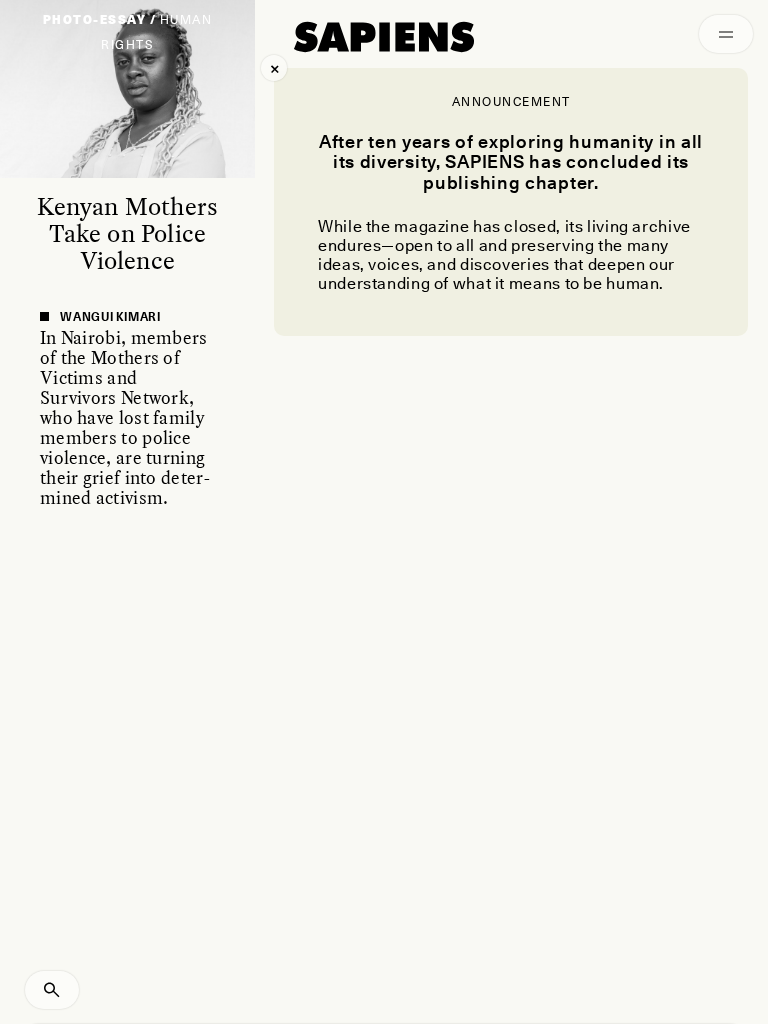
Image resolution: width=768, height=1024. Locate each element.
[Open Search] (52, 990)
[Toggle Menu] (726, 34)
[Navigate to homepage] (384, 37)
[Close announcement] (274, 68)
